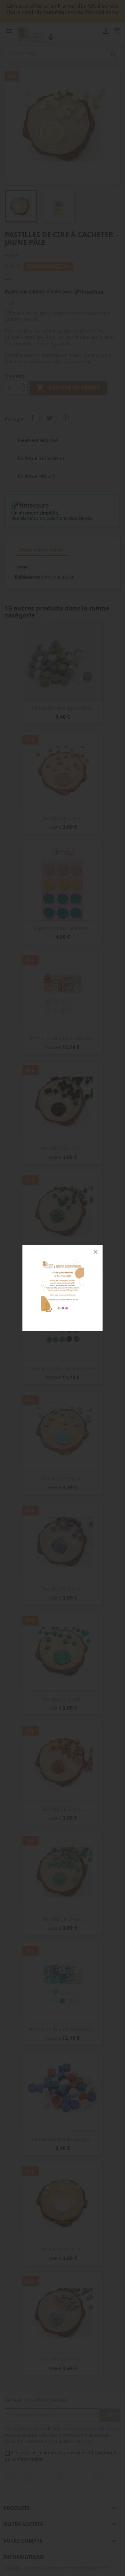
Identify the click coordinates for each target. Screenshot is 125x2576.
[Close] (96, 1252)
